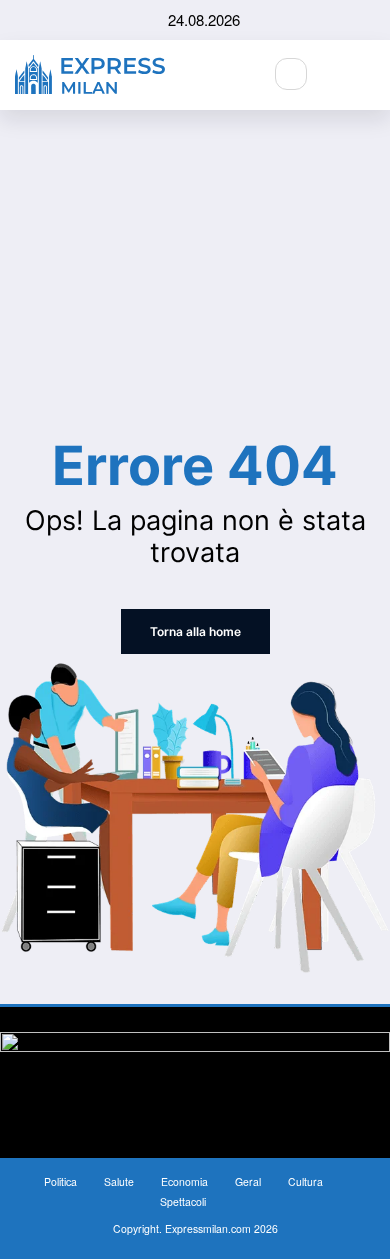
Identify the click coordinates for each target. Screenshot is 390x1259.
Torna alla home (195, 631)
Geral (248, 1181)
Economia (184, 1181)
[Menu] (371, 75)
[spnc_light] (334, 74)
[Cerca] (291, 74)
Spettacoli (183, 1201)
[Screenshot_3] (195, 1080)
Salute (119, 1181)
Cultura (305, 1181)
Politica (60, 1181)
